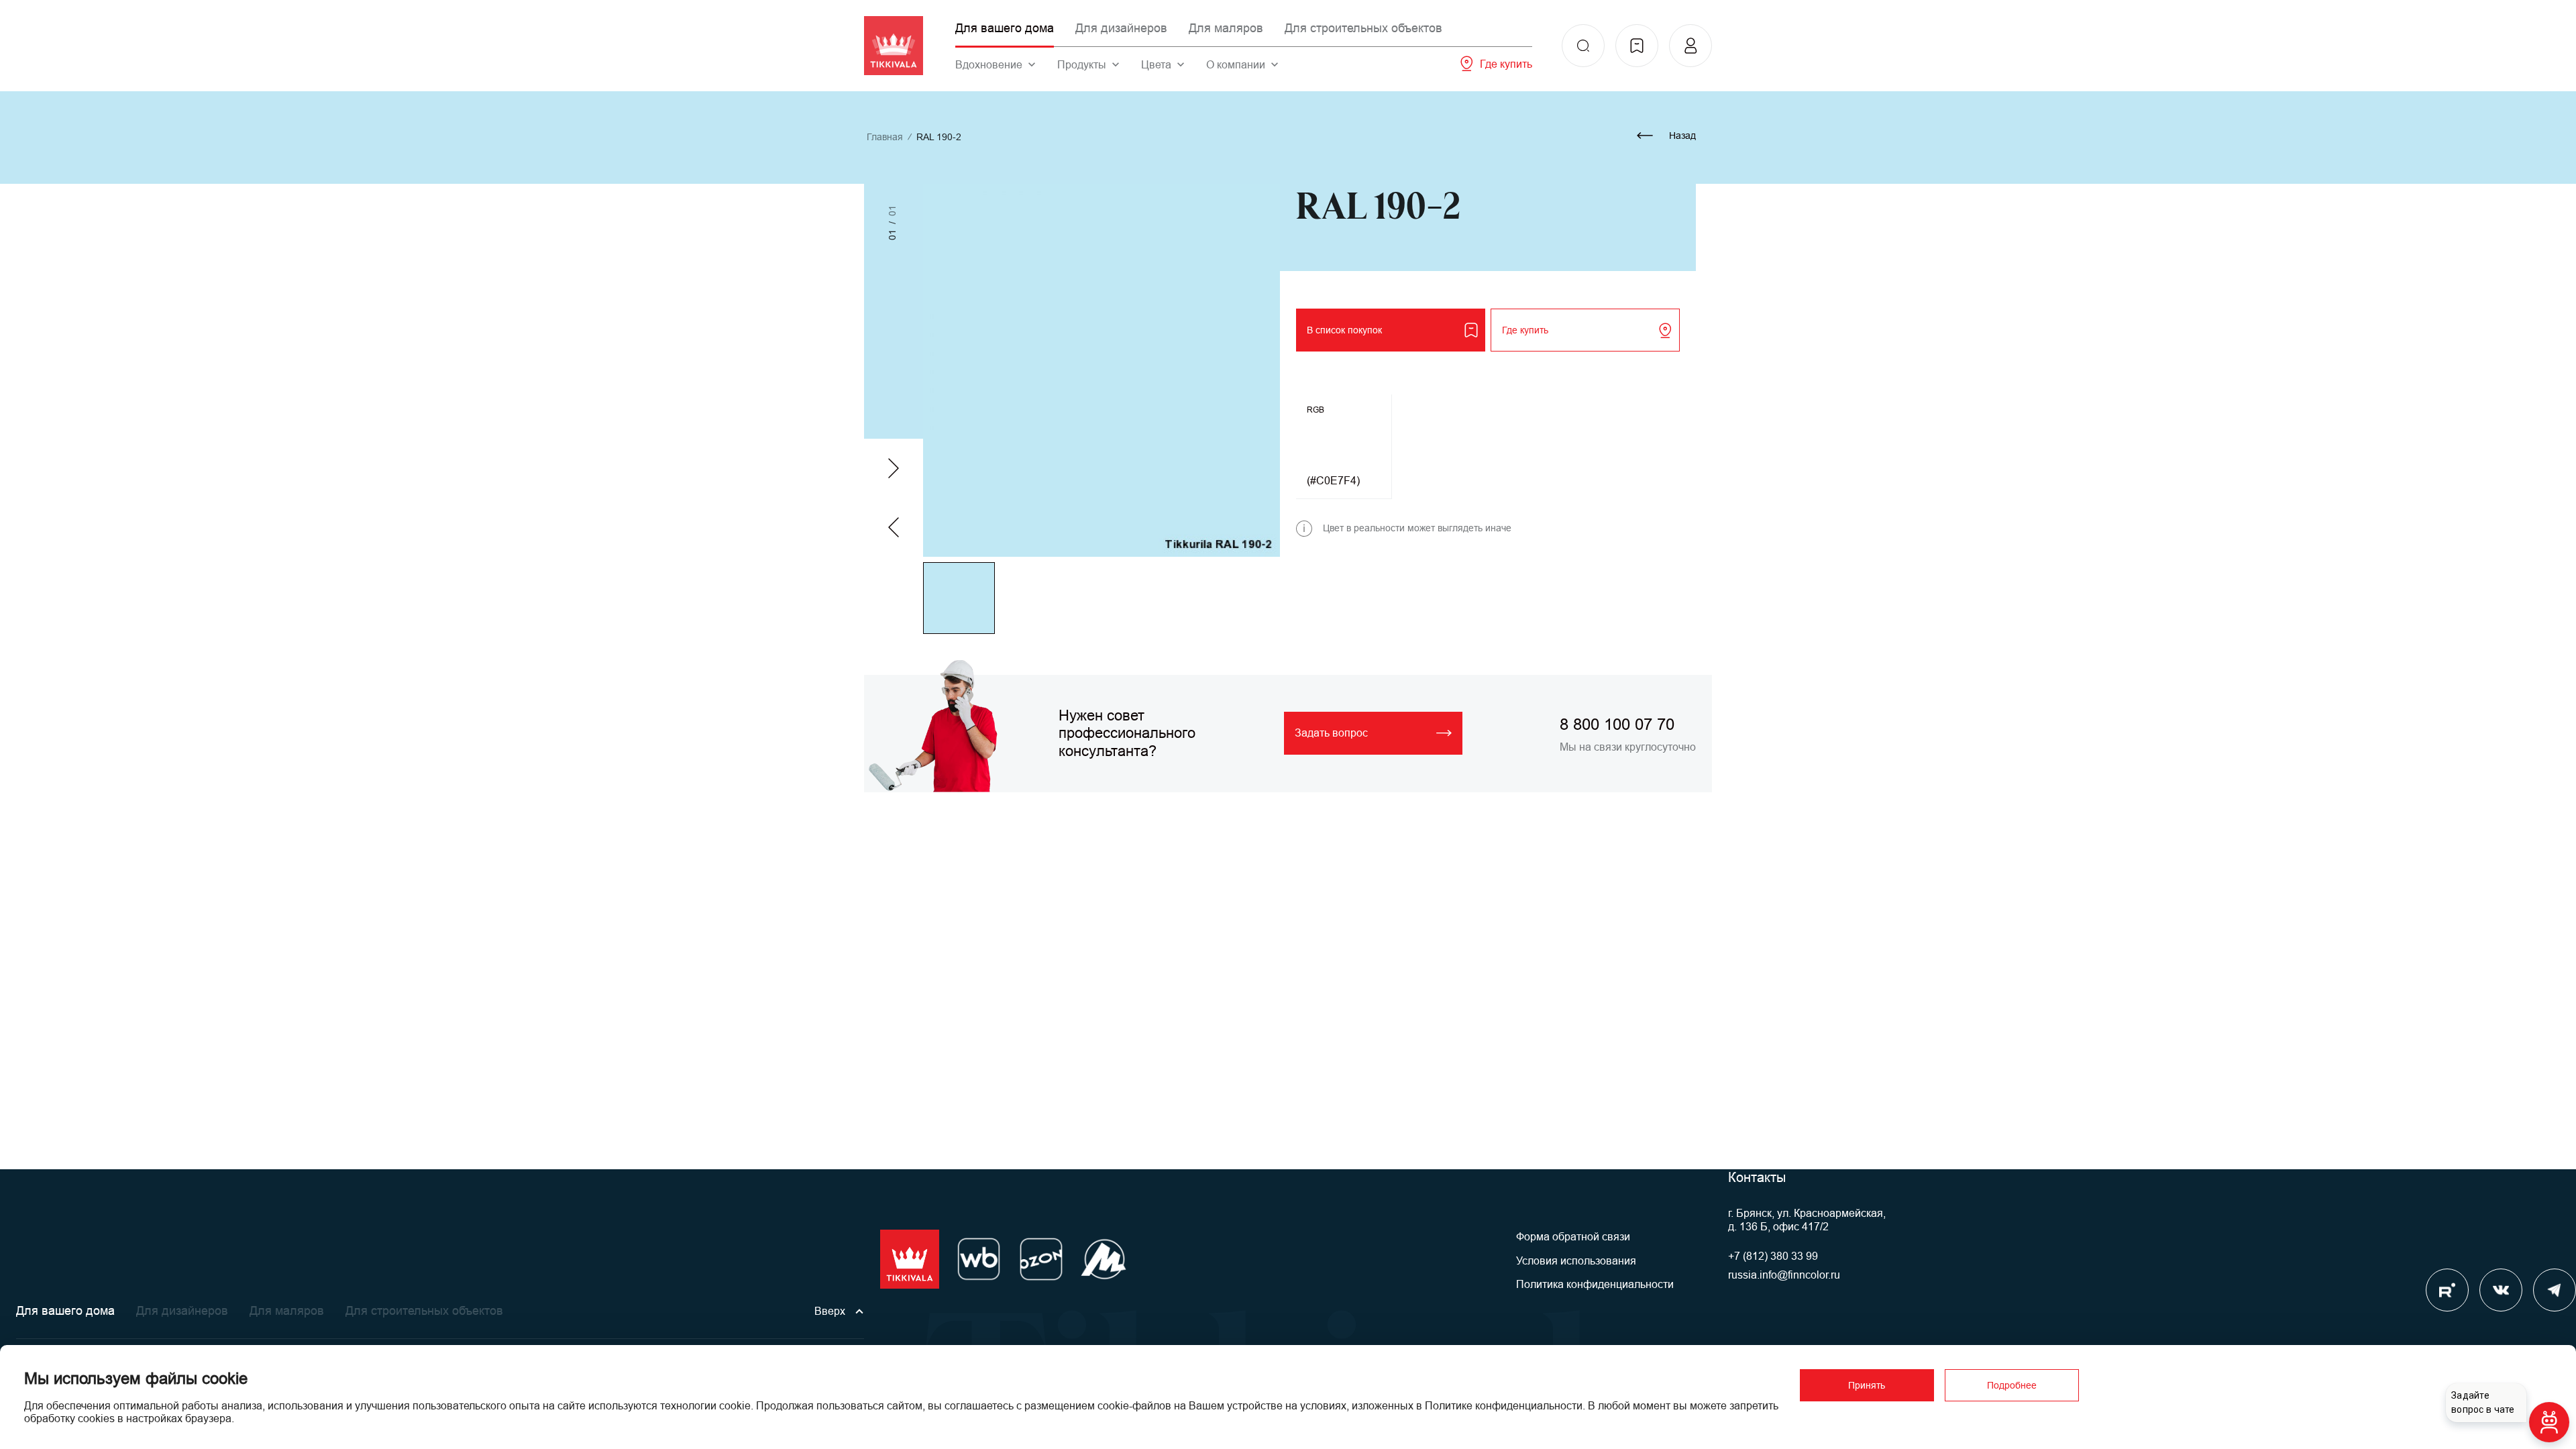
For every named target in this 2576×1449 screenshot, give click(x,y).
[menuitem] (1583, 46)
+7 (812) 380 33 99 (1773, 1256)
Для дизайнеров (1121, 28)
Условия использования (1576, 1261)
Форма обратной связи (1573, 1237)
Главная (885, 137)
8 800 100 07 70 (1617, 724)
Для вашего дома (1005, 28)
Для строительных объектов (1363, 28)
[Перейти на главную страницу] (894, 46)
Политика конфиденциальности (1595, 1284)
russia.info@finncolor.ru (1784, 1275)
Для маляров (1226, 28)
